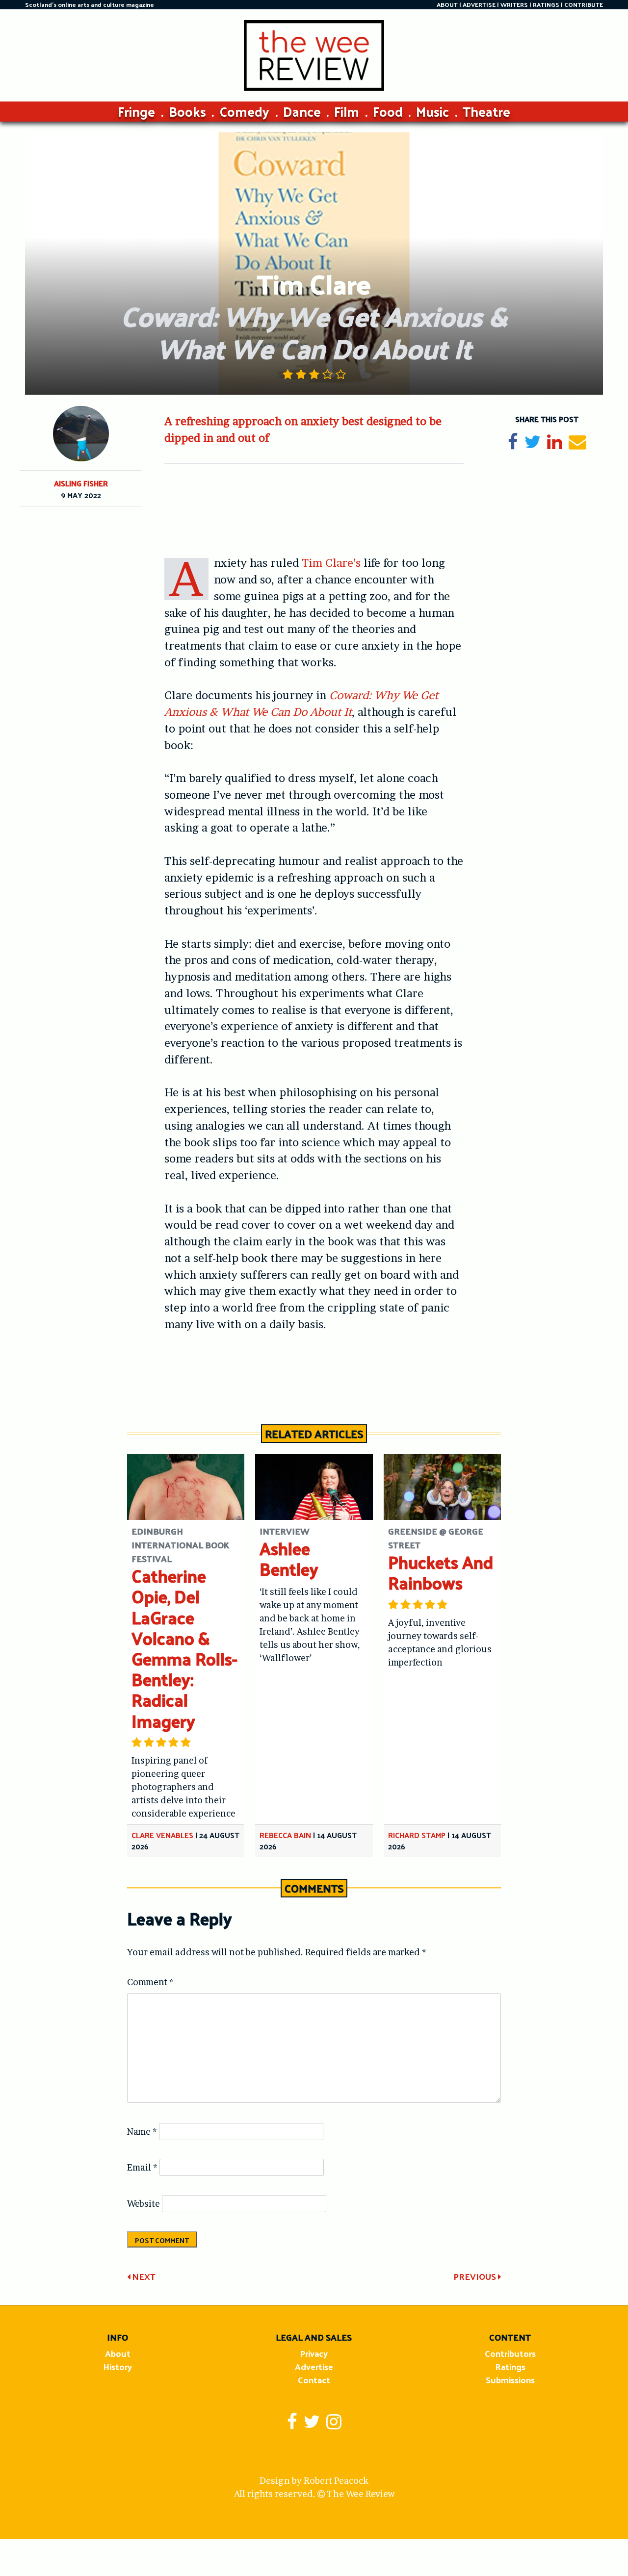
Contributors (510, 2353)
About (118, 2353)
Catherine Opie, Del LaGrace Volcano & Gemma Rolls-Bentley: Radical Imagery (184, 1648)
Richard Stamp (417, 1835)
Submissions (510, 2380)
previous (476, 2276)
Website (144, 2204)
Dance (302, 111)
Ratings (510, 2366)
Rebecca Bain (285, 1835)
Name (142, 2132)
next (143, 2276)
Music (432, 111)
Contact (314, 2380)
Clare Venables (162, 1835)
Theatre (486, 111)
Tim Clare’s (331, 563)
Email (142, 2167)
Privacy (314, 2353)
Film (347, 111)
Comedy (244, 111)
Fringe (136, 111)
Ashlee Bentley (289, 1558)
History (118, 2366)
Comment (150, 1982)
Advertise (314, 2366)
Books (187, 111)
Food (388, 111)
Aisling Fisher (81, 483)
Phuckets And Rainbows (441, 1572)
